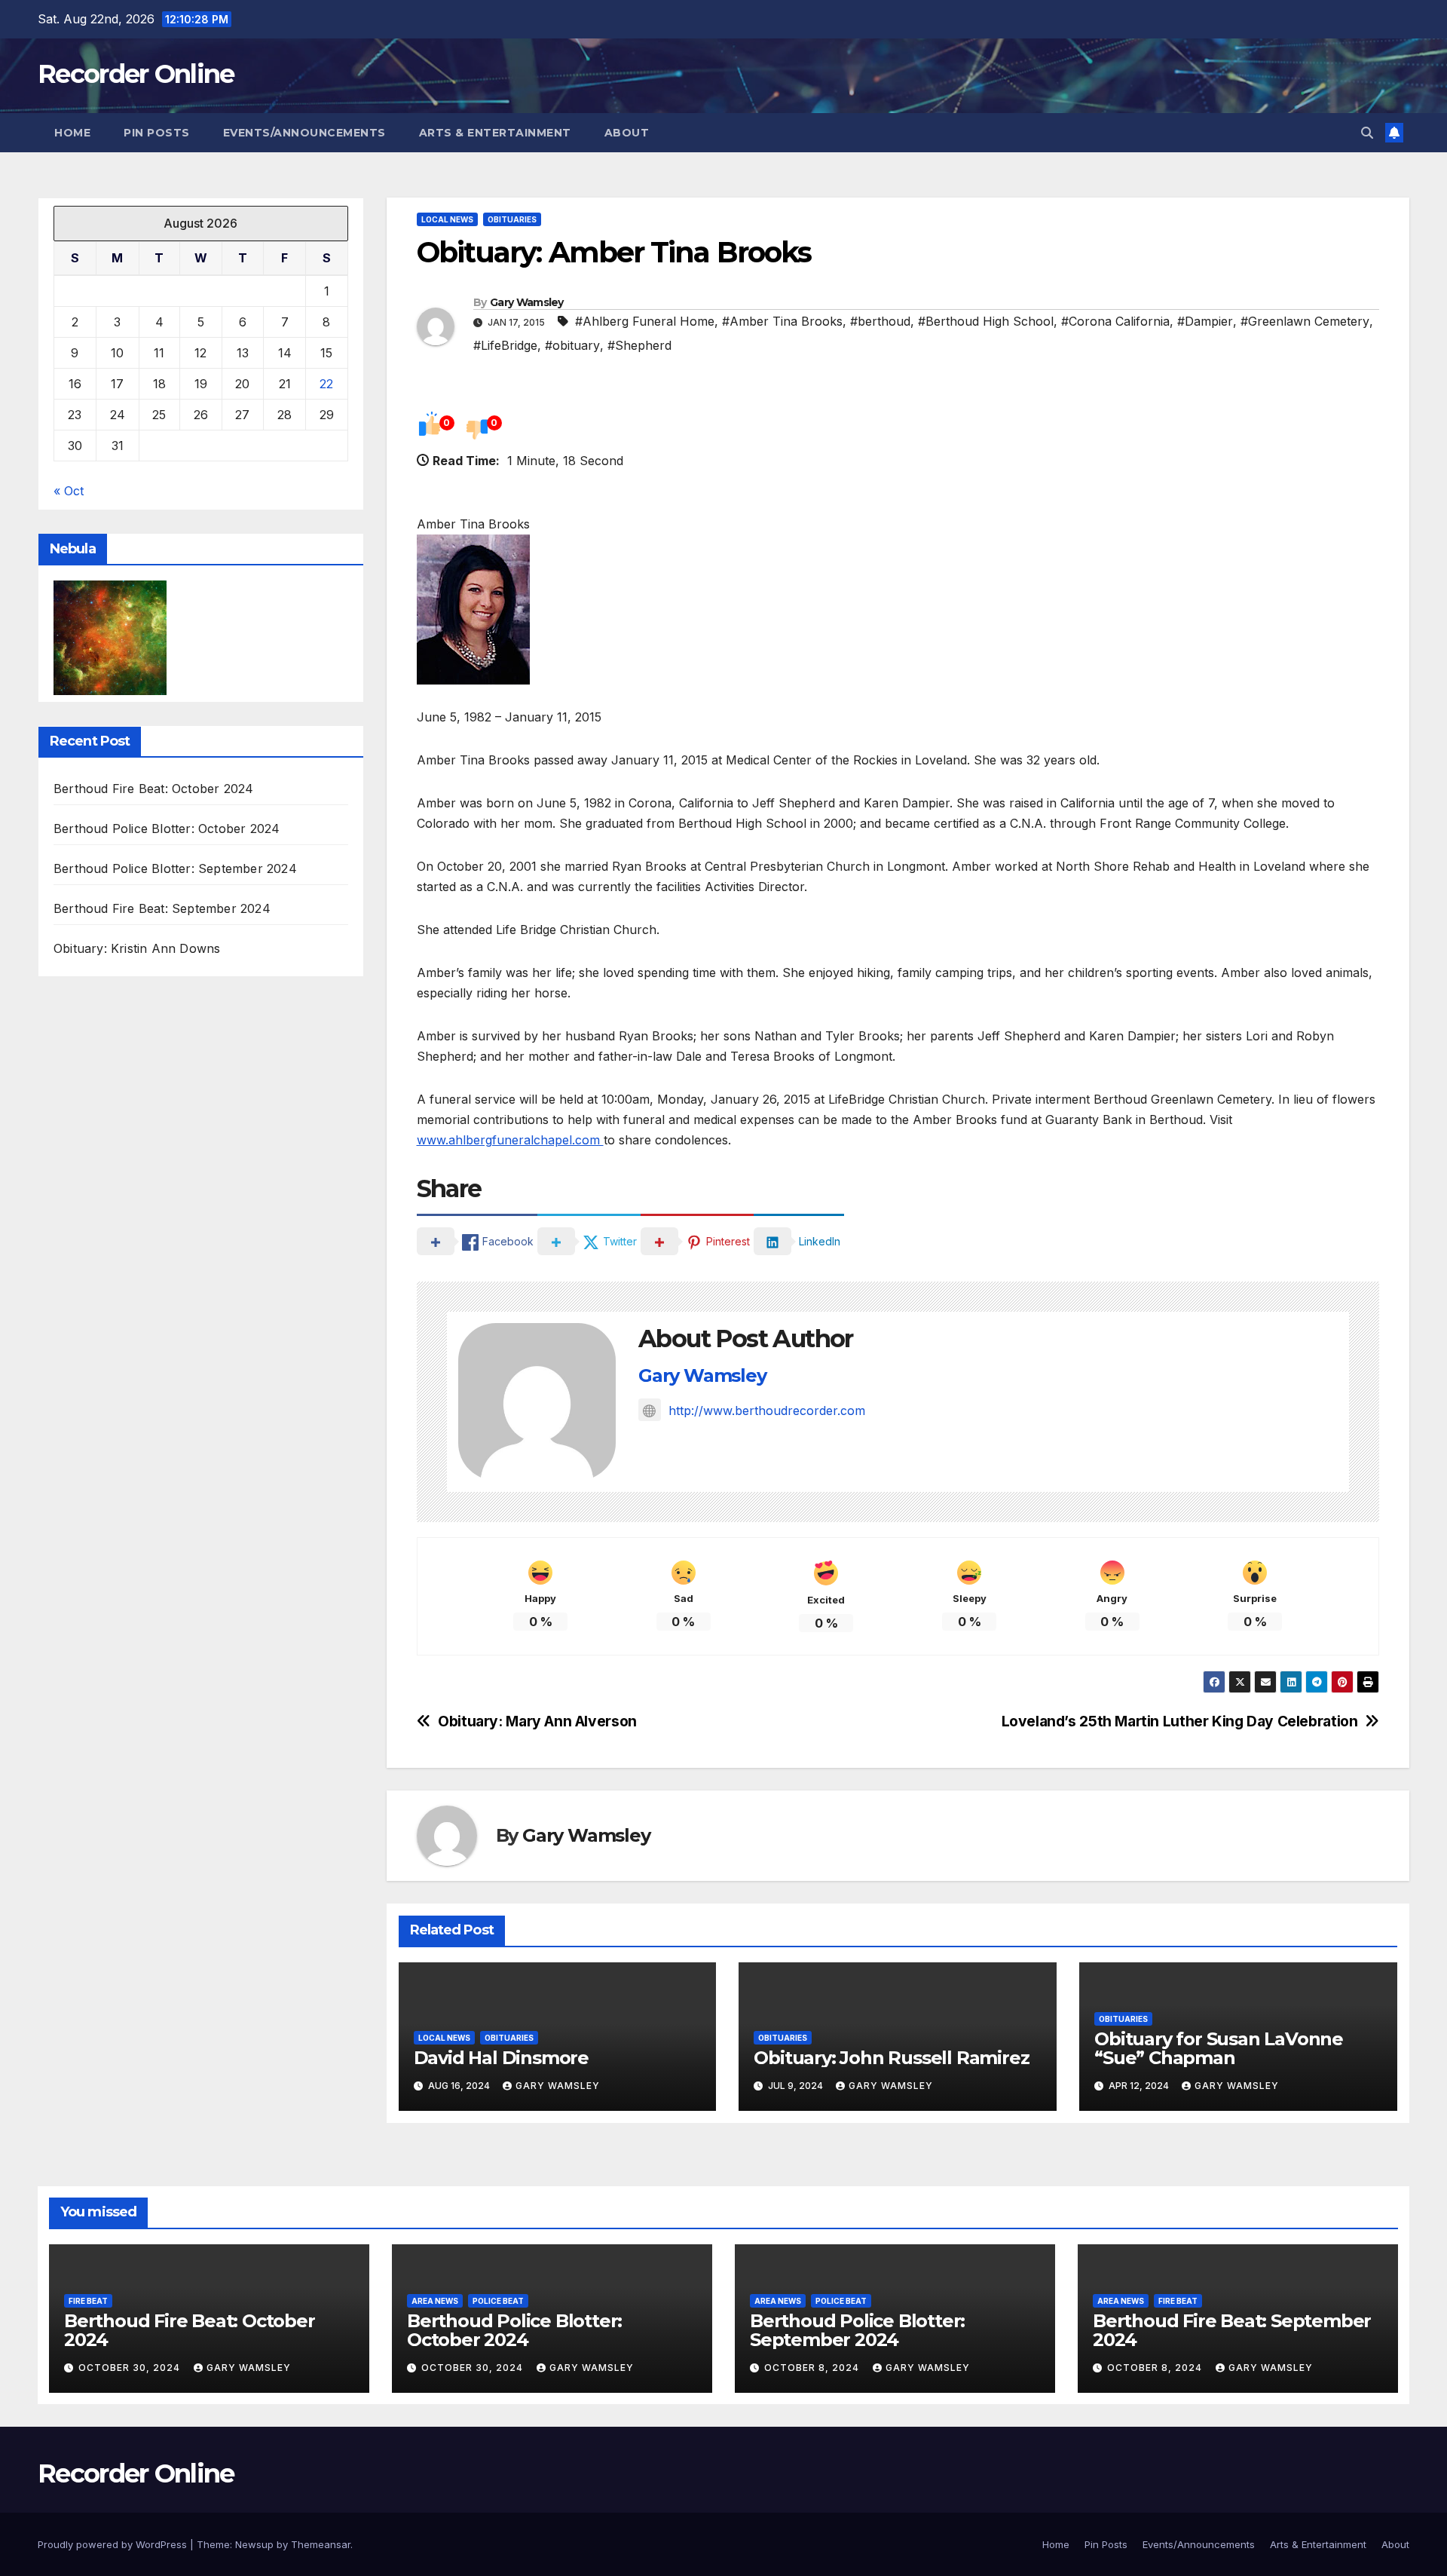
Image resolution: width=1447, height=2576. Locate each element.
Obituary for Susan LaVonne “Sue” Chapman (1219, 2048)
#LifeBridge (505, 345)
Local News (447, 219)
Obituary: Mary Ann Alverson (537, 1721)
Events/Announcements (304, 133)
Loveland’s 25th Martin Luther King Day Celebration (1180, 1721)
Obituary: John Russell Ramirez (891, 2058)
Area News (435, 2301)
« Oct (69, 491)
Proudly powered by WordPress (114, 2544)
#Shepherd (639, 345)
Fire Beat (88, 2301)
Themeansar (321, 2544)
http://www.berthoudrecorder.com (767, 1411)
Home (72, 133)
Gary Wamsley (527, 302)
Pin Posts (157, 133)
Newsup (254, 2544)
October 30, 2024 (131, 2368)
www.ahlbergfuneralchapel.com (510, 1140)
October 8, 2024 (813, 2368)
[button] (1367, 133)
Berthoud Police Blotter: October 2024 (167, 829)
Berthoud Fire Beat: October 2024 (153, 789)
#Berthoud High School (986, 321)
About (627, 133)
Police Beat (498, 2301)
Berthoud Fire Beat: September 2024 (162, 909)
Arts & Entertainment (495, 133)
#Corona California (1115, 321)
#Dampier (1205, 321)
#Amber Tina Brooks (782, 321)
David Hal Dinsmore (501, 2058)
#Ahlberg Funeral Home (645, 321)
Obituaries (512, 219)
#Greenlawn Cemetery (1305, 321)
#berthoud (880, 321)
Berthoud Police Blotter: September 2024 (175, 869)
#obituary (572, 345)
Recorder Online (136, 74)
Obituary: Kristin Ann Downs (137, 949)
